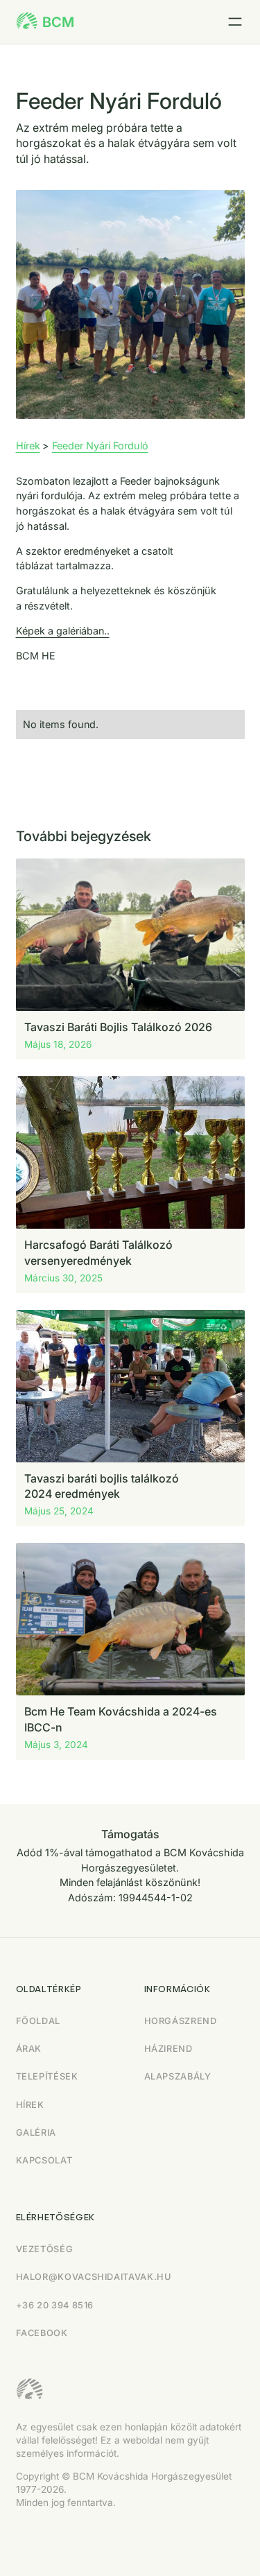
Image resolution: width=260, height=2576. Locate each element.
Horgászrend (181, 2021)
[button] (235, 22)
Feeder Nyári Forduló (100, 446)
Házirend (168, 2049)
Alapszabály (178, 2076)
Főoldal (38, 2021)
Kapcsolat (44, 2160)
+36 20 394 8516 (55, 2305)
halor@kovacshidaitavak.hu (94, 2277)
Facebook (42, 2333)
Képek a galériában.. (63, 631)
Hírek (28, 446)
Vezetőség (45, 2249)
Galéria (36, 2133)
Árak (29, 2049)
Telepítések (47, 2076)
